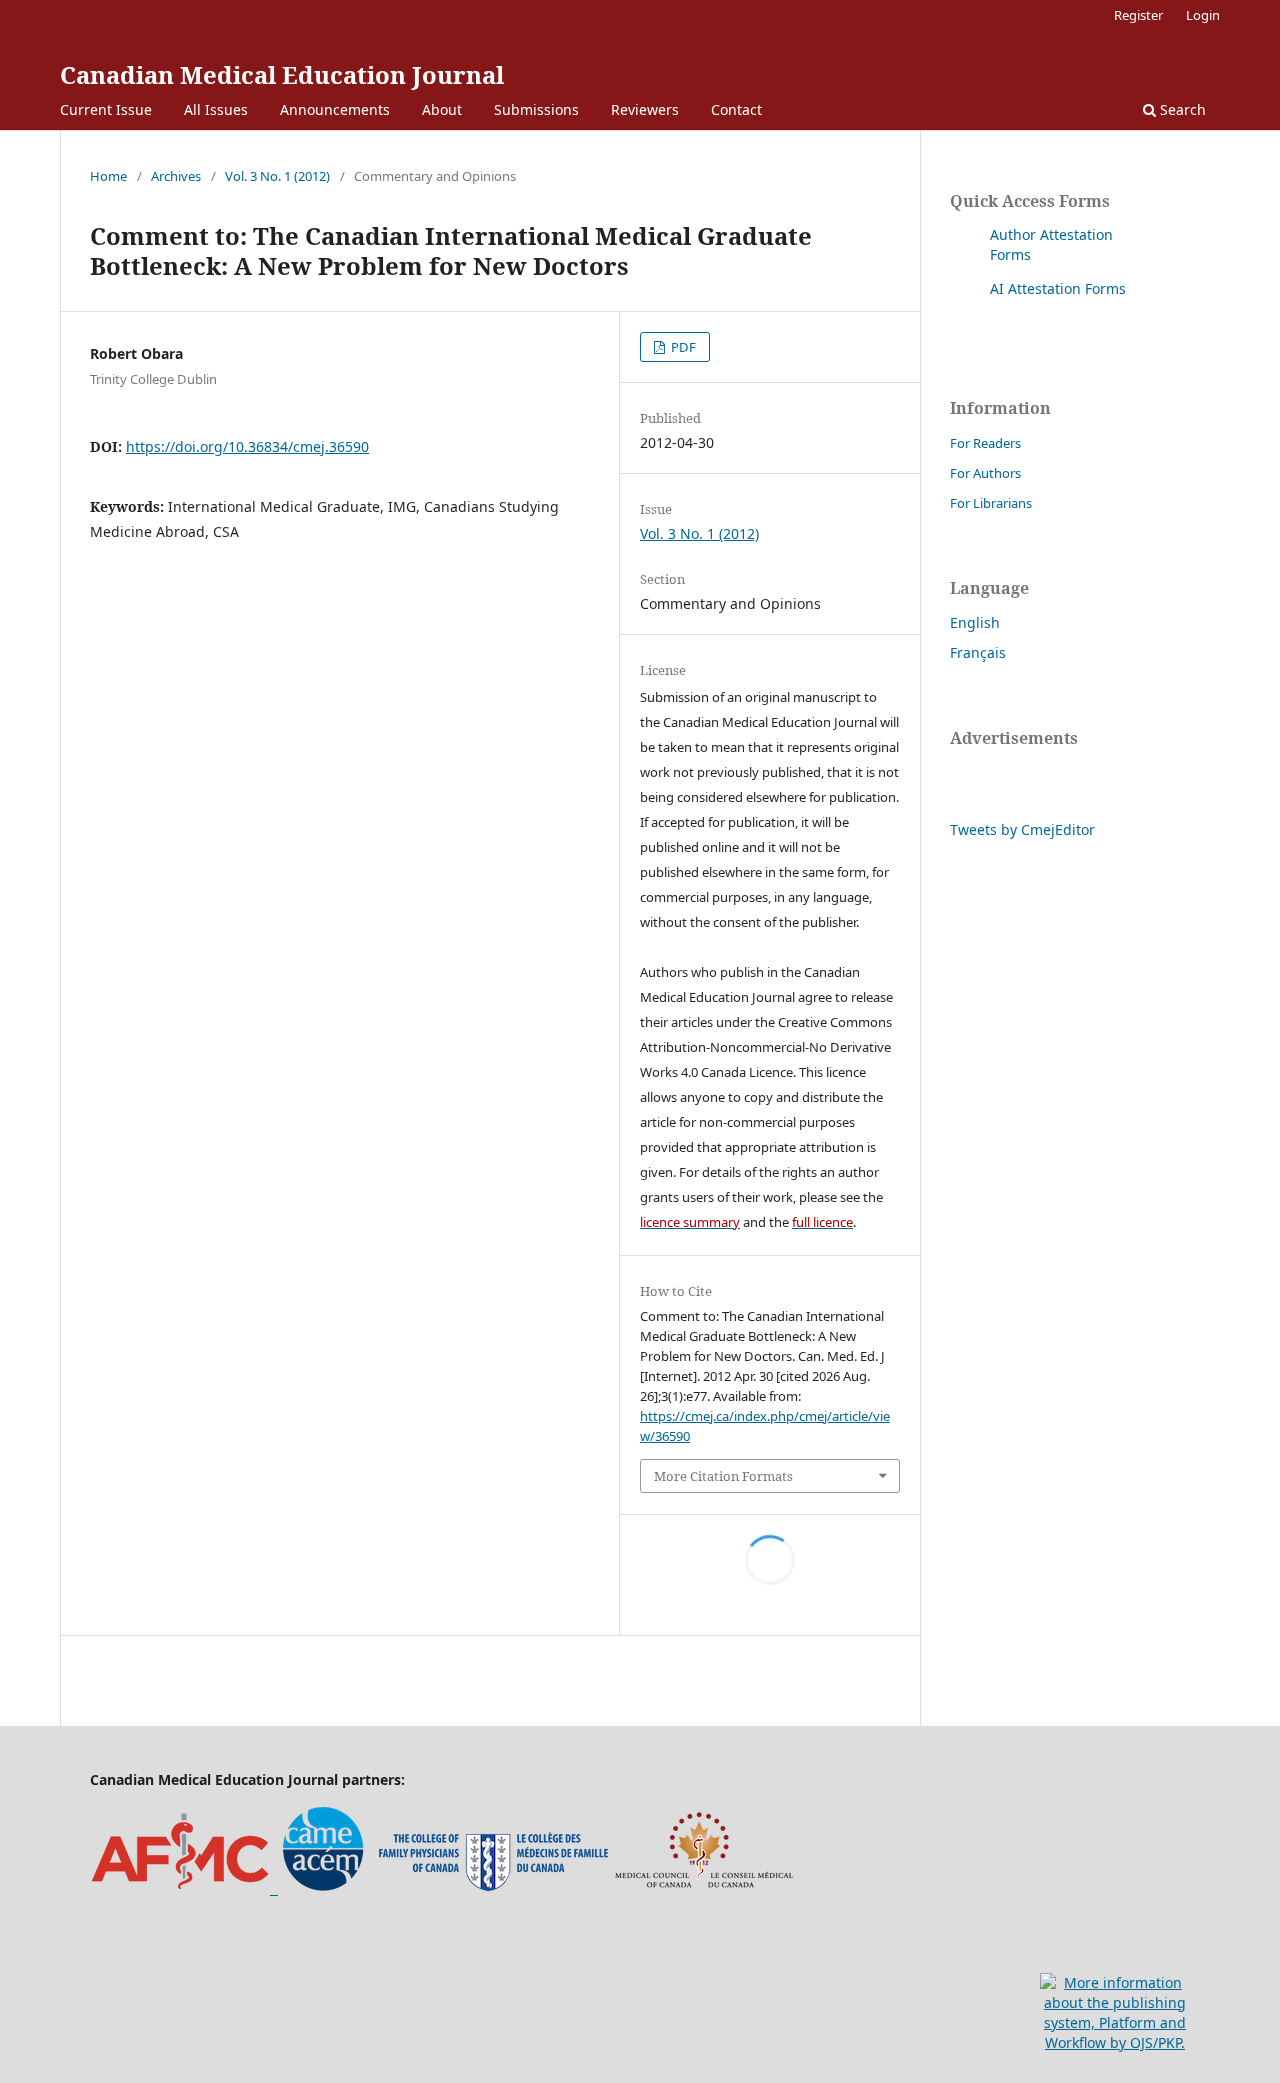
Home (108, 176)
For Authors (985, 473)
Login (1203, 15)
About (442, 109)
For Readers (985, 443)
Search (1181, 109)
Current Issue (106, 109)
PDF (682, 347)
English (975, 622)
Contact (736, 109)
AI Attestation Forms (1058, 288)
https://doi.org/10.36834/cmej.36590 (247, 446)
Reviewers (645, 109)
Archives (176, 176)
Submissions (536, 109)
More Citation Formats (723, 1476)
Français (978, 652)
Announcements (335, 109)
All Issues (216, 109)
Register (1138, 15)
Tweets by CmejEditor (1022, 829)
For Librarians (991, 503)
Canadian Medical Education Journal (282, 74)
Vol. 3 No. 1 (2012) (277, 176)
